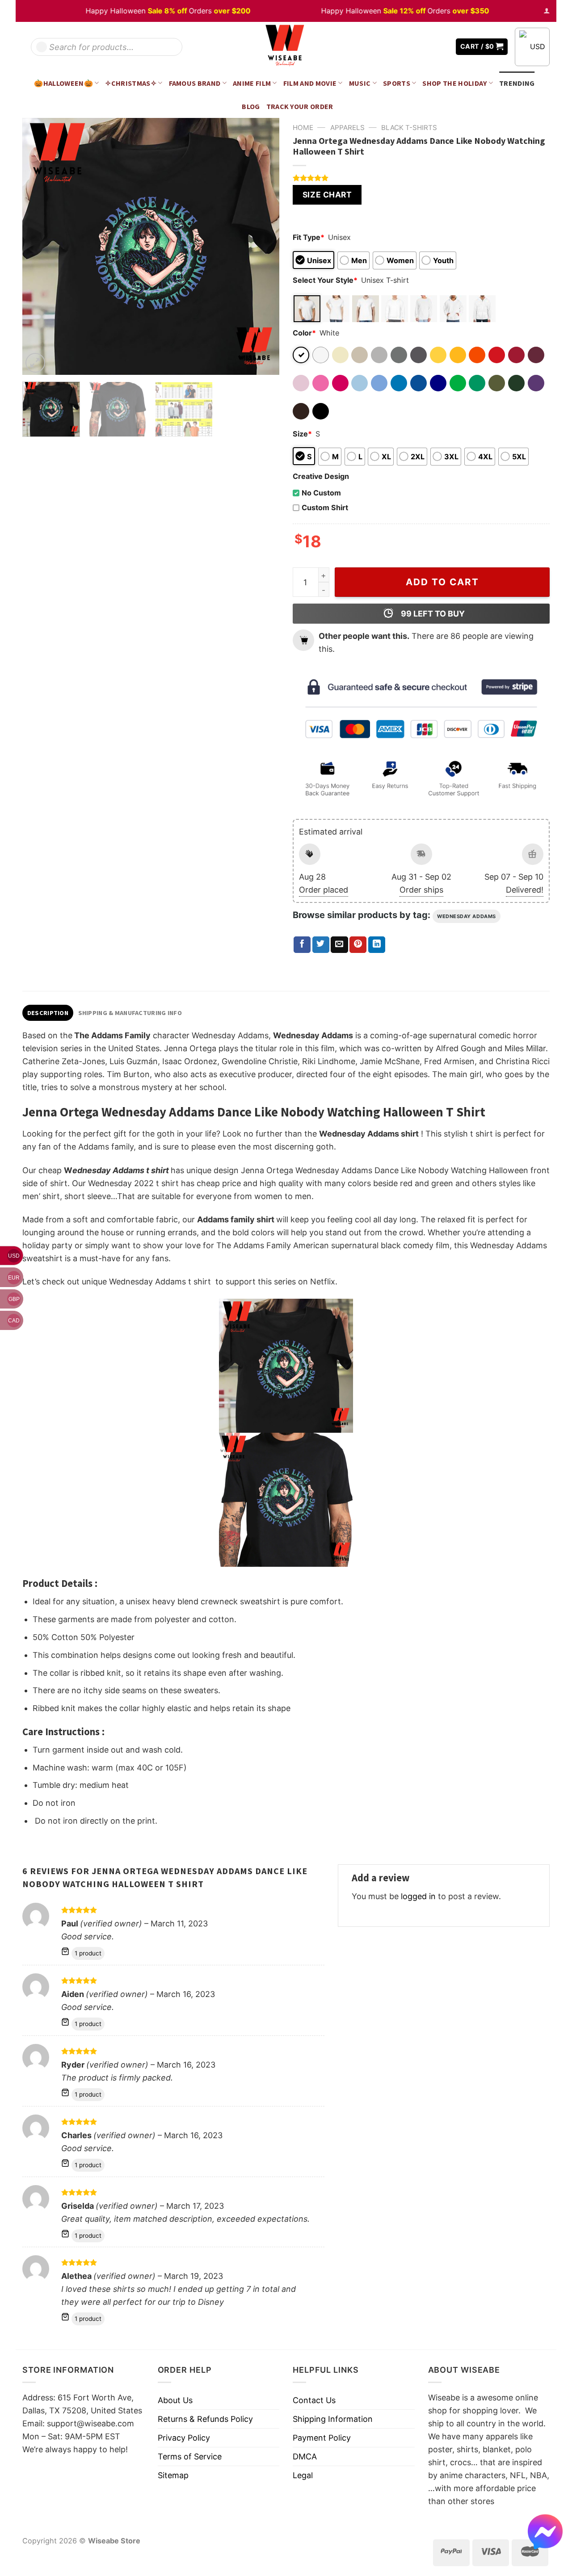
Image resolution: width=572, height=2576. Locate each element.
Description (48, 1013)
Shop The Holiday (454, 83)
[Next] (263, 246)
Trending (517, 83)
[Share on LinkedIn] (377, 945)
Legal (303, 2475)
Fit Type (309, 237)
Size (302, 434)
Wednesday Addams (467, 916)
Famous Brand (195, 83)
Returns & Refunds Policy (205, 2419)
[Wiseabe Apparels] (286, 47)
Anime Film (252, 83)
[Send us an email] (442, 47)
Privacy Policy (184, 2438)
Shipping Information (333, 2419)
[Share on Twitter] (321, 945)
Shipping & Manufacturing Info (130, 1013)
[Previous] (39, 246)
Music (360, 83)
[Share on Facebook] (302, 945)
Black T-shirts (409, 128)
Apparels (347, 128)
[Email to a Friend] (339, 945)
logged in (418, 1896)
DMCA (305, 2456)
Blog (251, 106)
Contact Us (314, 2400)
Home (303, 128)
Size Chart (327, 195)
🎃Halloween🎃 (63, 83)
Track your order (300, 106)
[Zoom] (35, 363)
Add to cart (442, 582)
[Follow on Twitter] (429, 47)
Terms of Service (190, 2456)
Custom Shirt (325, 508)
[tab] (48, 1013)
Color (304, 333)
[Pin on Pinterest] (358, 945)
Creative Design (321, 476)
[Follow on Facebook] (416, 47)
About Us (175, 2400)
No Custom (321, 493)
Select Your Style (325, 280)
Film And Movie (310, 83)
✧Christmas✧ (131, 83)
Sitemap (173, 2475)
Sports (397, 83)
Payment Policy (322, 2438)
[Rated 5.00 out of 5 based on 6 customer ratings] (421, 178)
